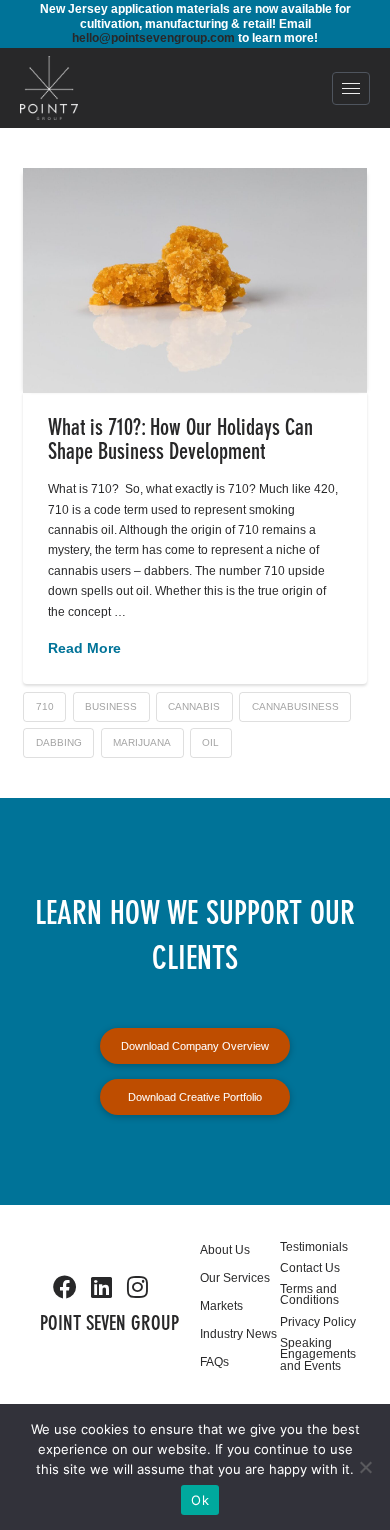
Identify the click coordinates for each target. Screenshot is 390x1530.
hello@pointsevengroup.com (153, 38)
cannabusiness (295, 706)
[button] (351, 88)
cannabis (194, 706)
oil (210, 742)
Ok (200, 1500)
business (111, 706)
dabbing (59, 742)
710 (45, 706)
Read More (84, 648)
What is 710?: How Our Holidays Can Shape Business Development (180, 441)
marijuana (142, 742)
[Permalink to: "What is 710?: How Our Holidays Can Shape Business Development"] (194, 280)
